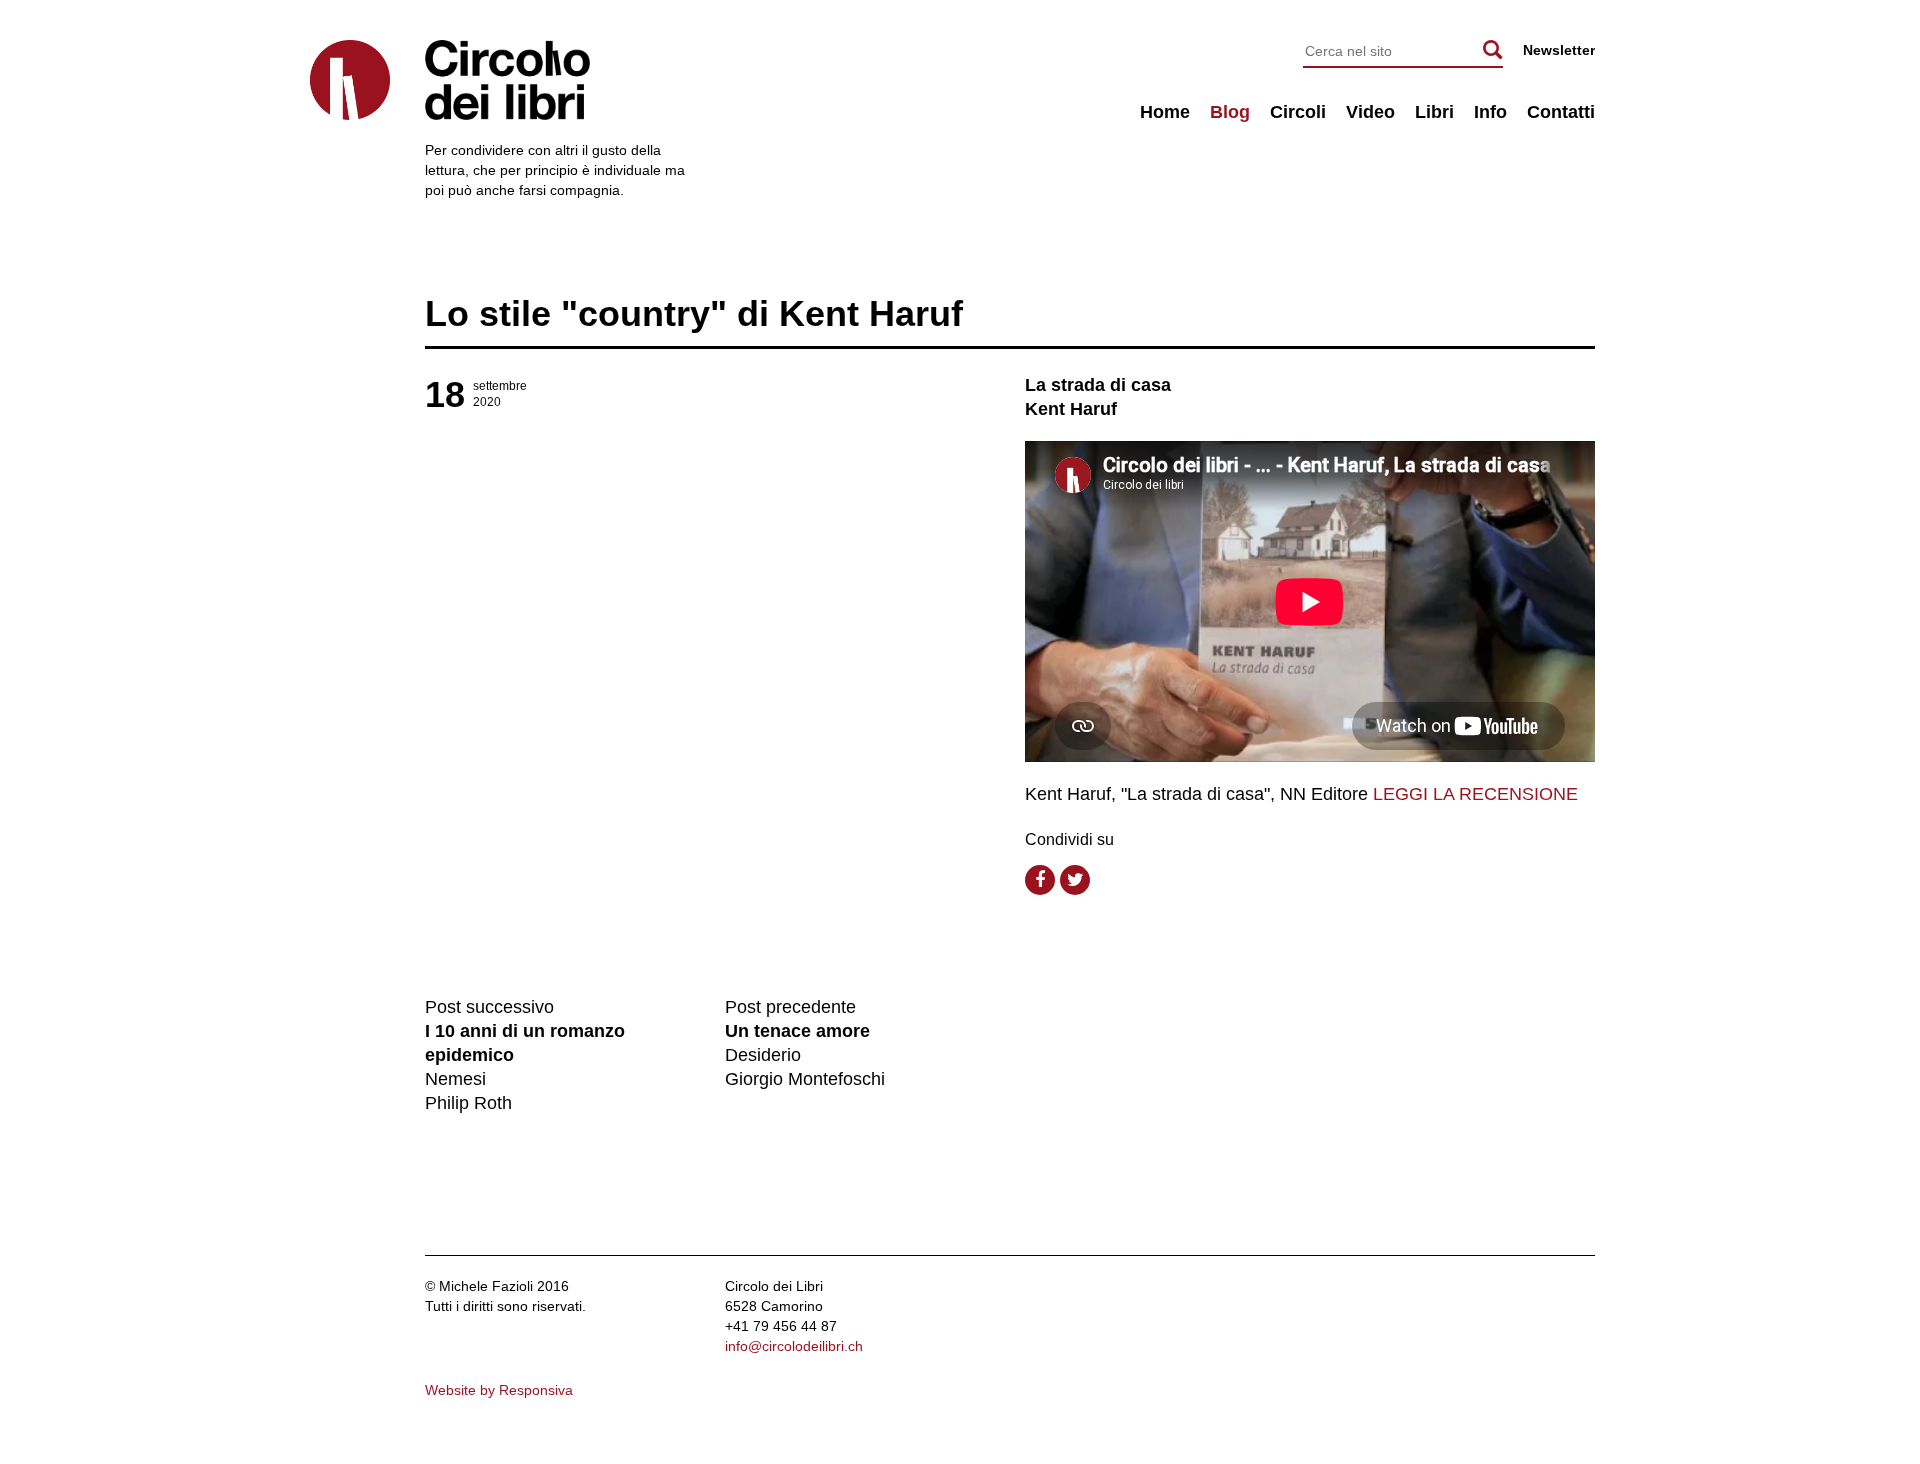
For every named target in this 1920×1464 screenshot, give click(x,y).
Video (1370, 112)
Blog (1230, 112)
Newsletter (1559, 50)
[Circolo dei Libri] (350, 80)
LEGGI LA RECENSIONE (1475, 794)
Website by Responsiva (499, 1390)
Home (1165, 112)
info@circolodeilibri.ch (794, 1346)
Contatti (1561, 112)
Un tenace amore (797, 1031)
